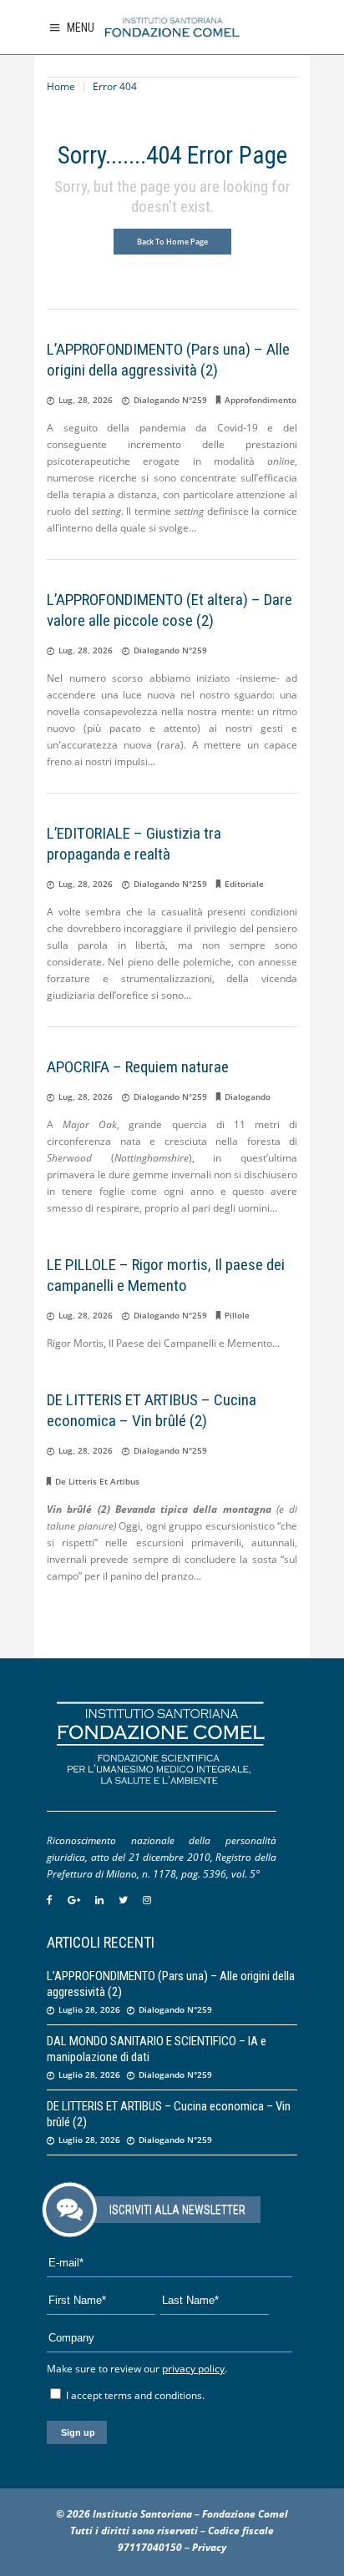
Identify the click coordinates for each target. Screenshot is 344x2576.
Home (61, 86)
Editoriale (244, 884)
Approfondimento (261, 400)
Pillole (237, 1315)
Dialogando (248, 1096)
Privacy (209, 2547)
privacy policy (193, 2369)
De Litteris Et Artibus (97, 1481)
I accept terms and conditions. (134, 2395)
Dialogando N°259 (170, 400)
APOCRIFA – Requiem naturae (138, 1067)
